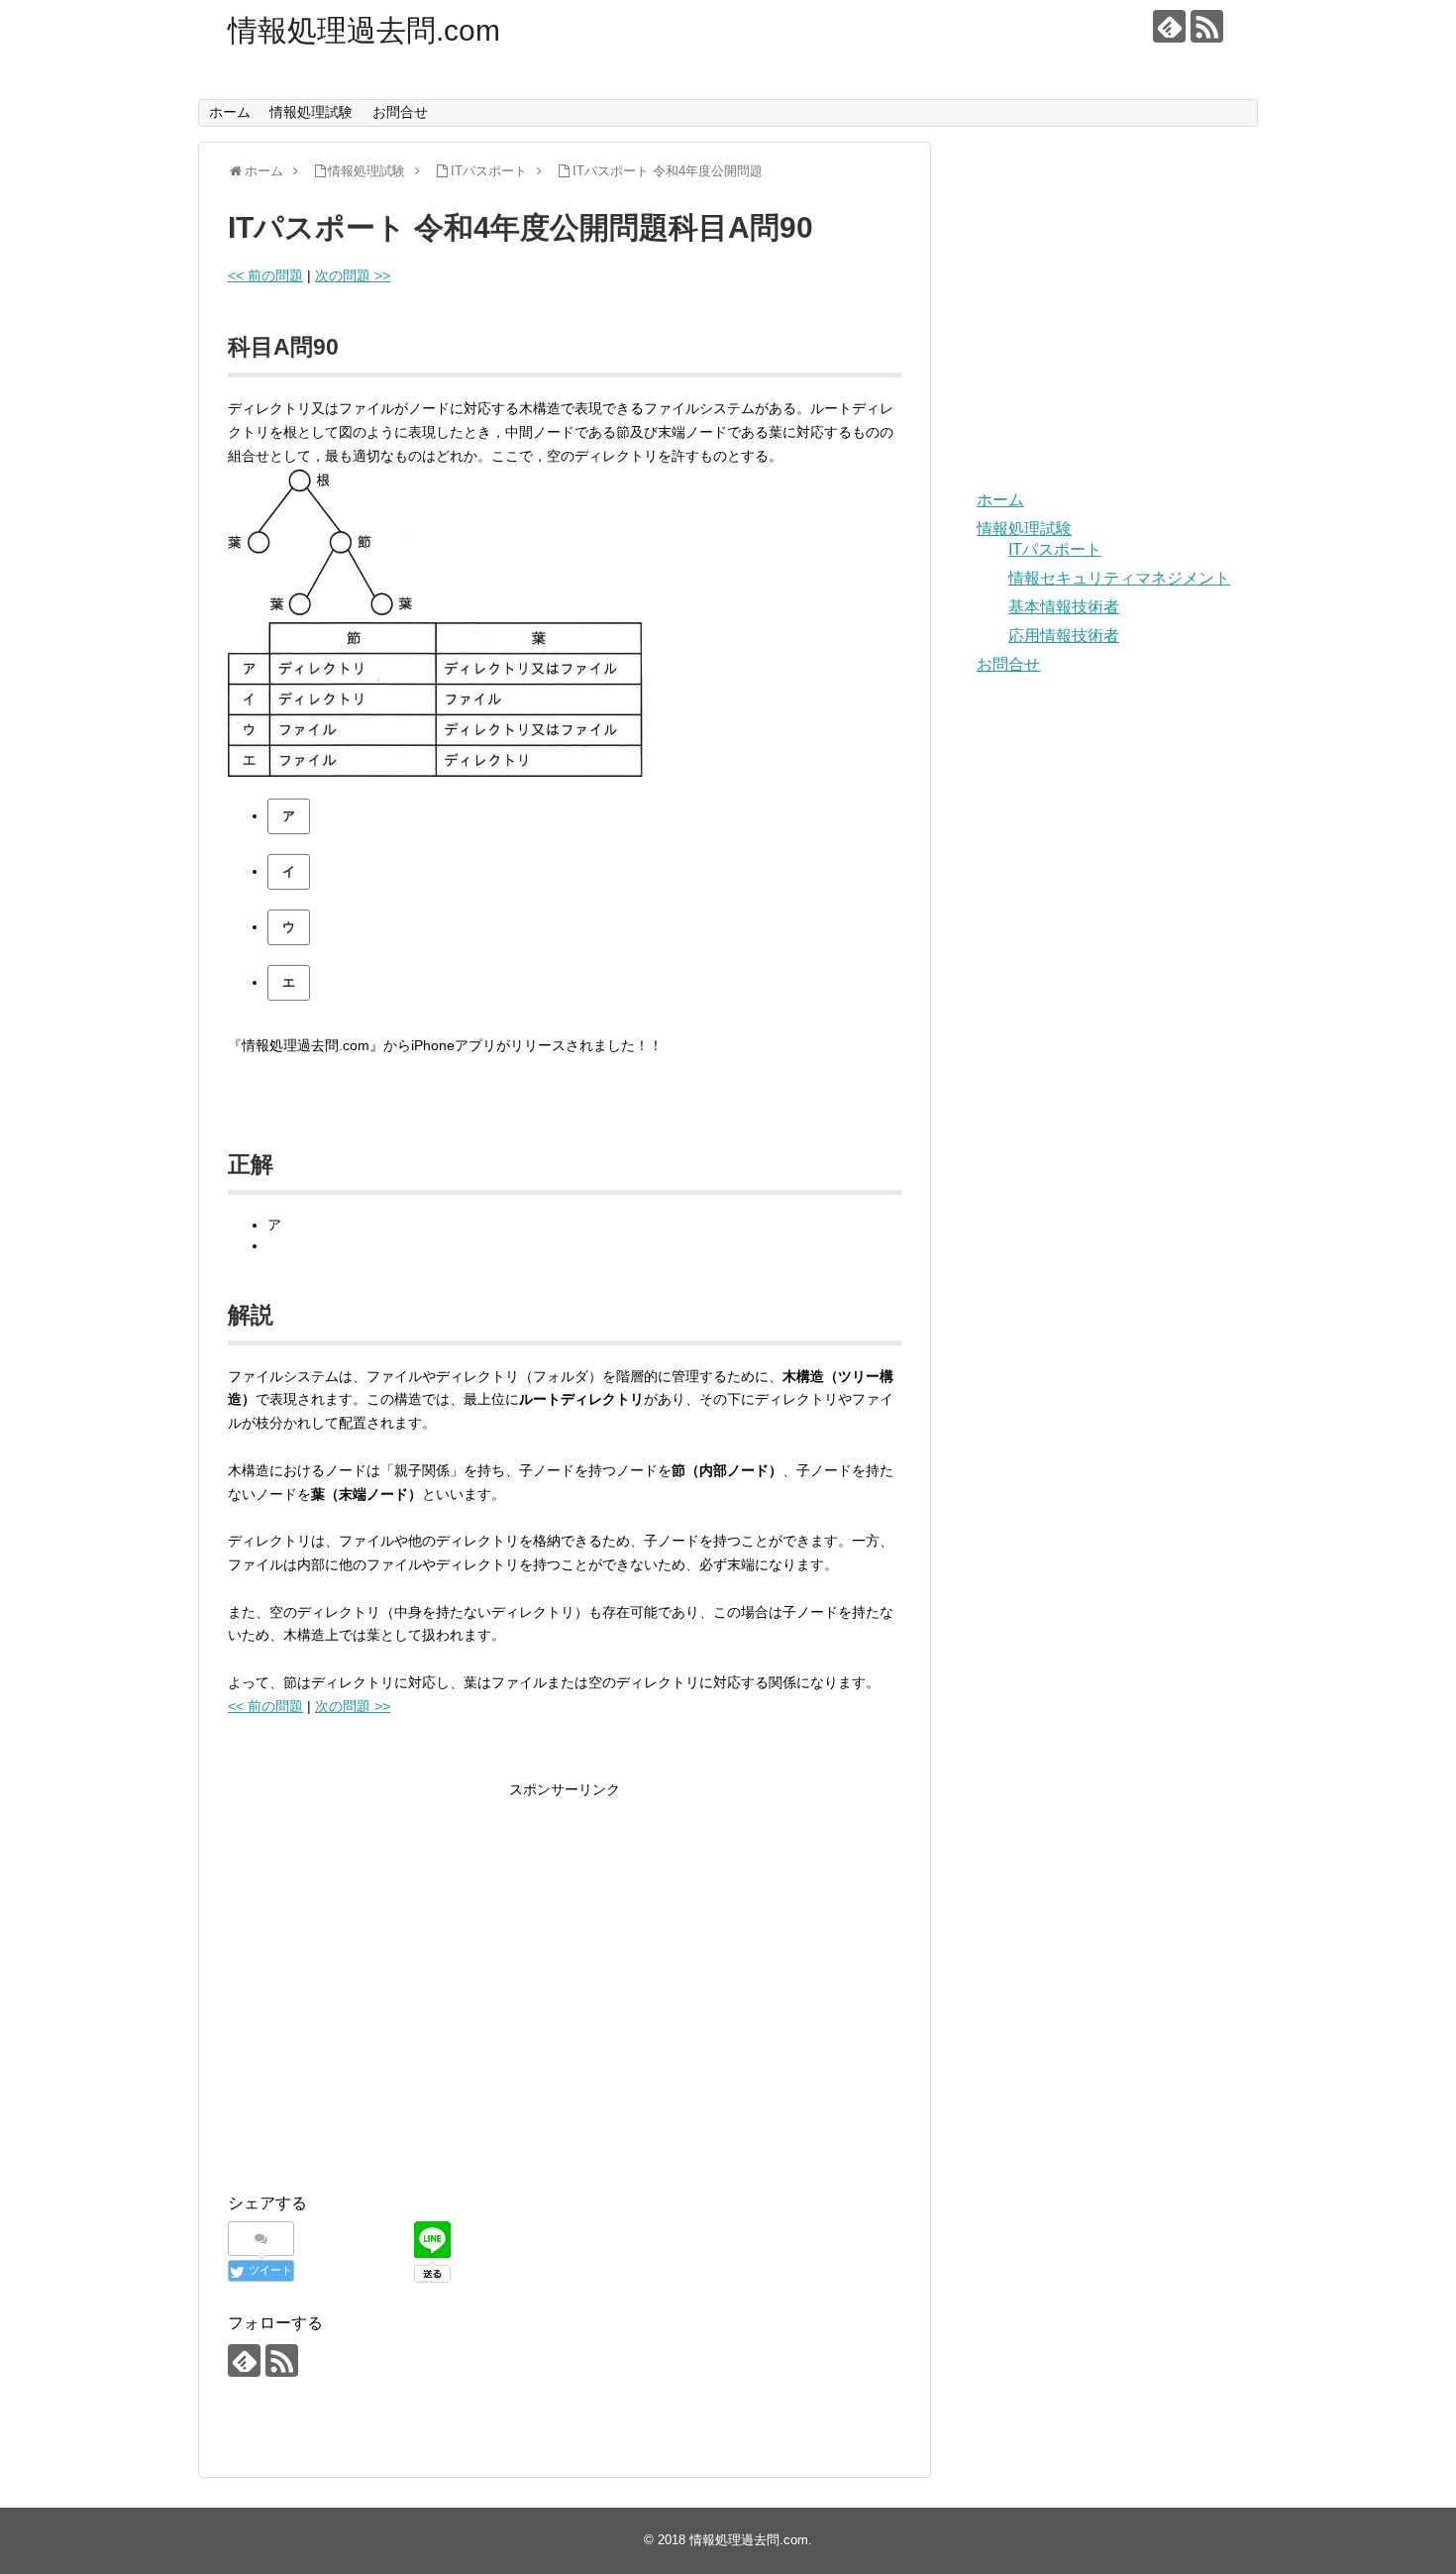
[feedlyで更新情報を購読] (1169, 26)
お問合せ (400, 112)
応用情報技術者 (1064, 636)
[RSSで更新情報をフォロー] (1207, 26)
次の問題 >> (353, 275)
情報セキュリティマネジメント (1119, 578)
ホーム (230, 112)
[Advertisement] (394, 2001)
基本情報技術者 (1064, 607)
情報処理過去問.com (364, 30)
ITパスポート (1055, 549)
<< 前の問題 (265, 275)
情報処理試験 (311, 112)
